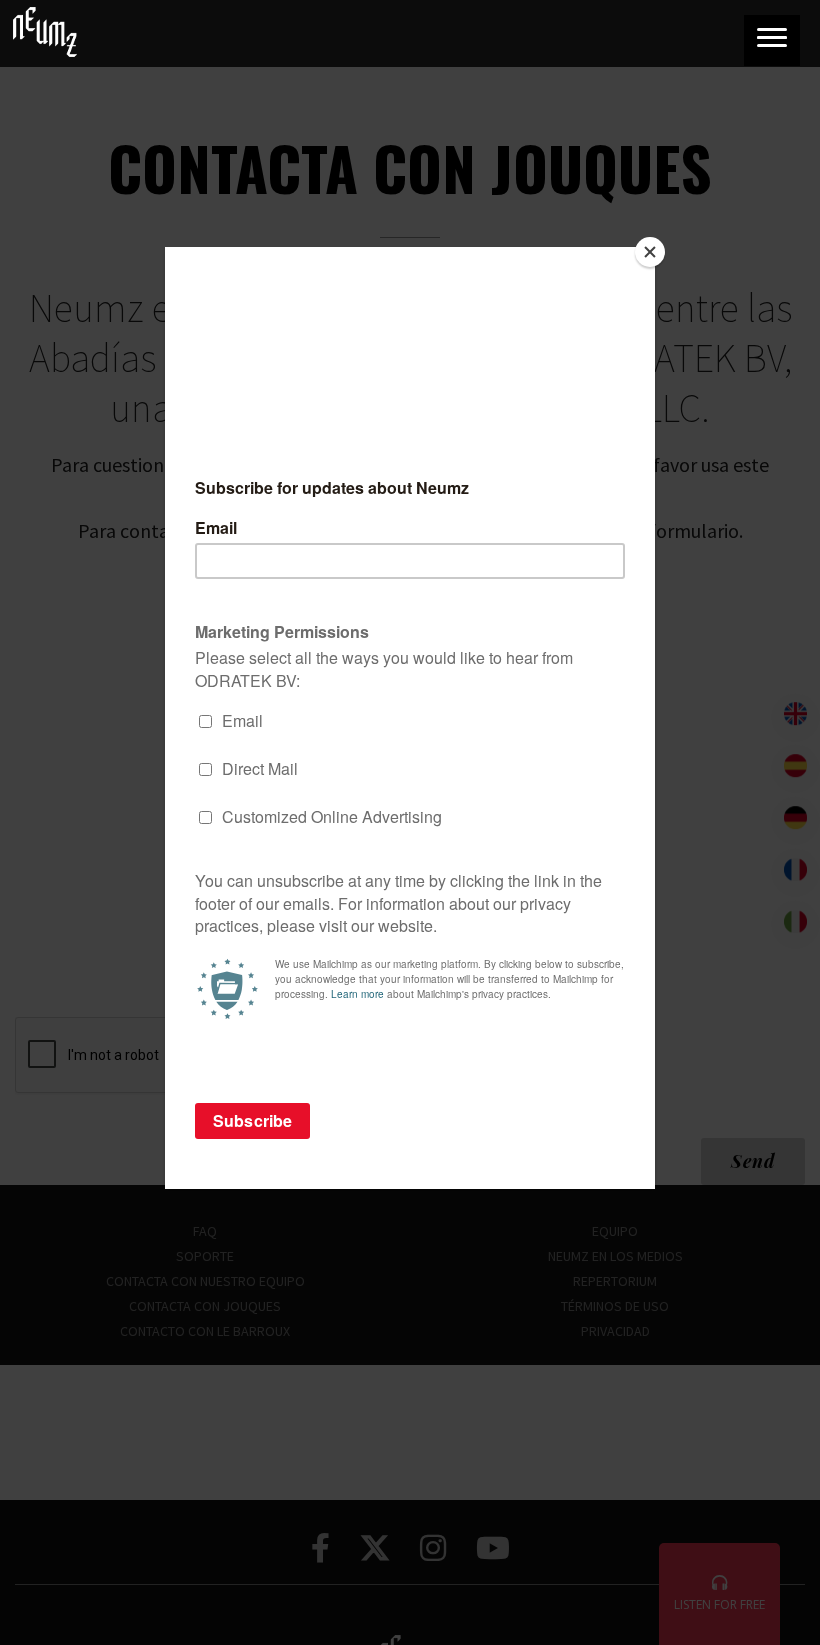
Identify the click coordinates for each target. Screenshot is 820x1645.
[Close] (650, 252)
